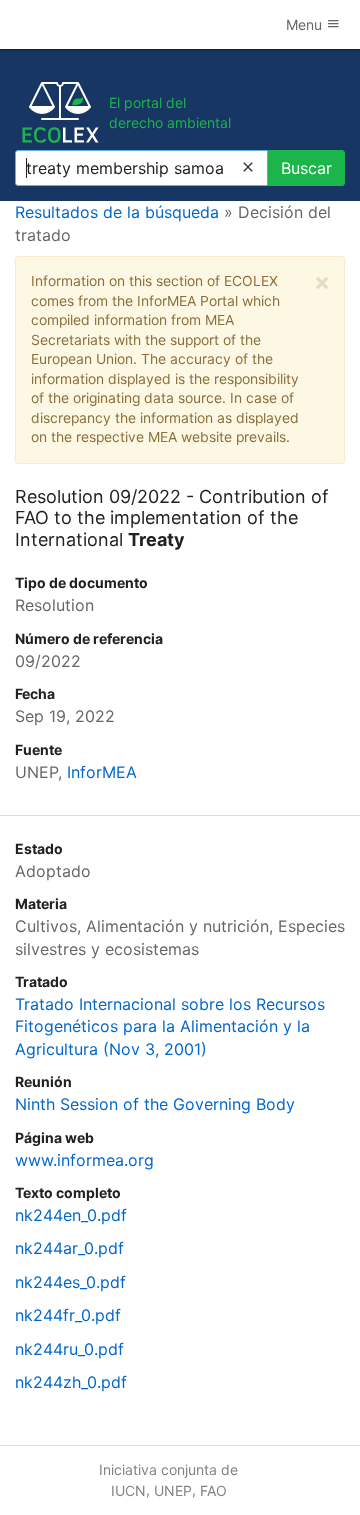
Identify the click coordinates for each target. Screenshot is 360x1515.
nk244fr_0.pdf (68, 1315)
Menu (306, 24)
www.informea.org (84, 1160)
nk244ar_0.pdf (69, 1248)
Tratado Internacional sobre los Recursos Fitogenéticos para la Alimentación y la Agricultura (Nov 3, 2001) (170, 1026)
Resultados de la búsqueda (117, 212)
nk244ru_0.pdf (69, 1349)
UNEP (173, 1490)
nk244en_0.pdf (71, 1215)
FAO (213, 1490)
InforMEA (102, 772)
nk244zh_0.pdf (71, 1382)
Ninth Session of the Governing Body (155, 1104)
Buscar (306, 168)
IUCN (128, 1490)
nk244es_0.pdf (70, 1282)
